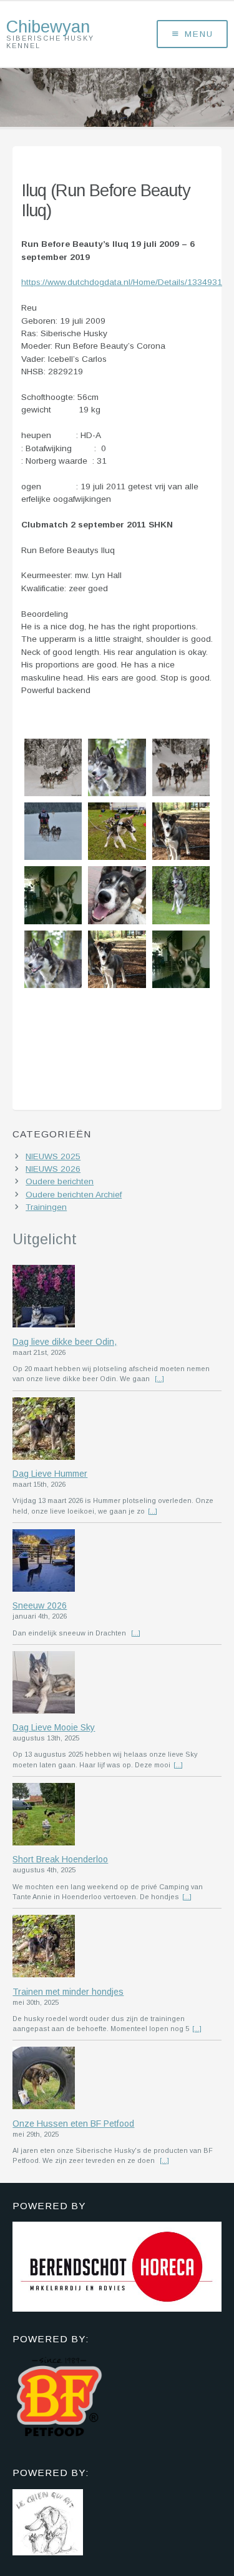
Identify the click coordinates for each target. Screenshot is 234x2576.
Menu (199, 34)
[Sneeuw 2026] (117, 1562)
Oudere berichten (60, 1181)
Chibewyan (48, 27)
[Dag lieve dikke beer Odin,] (117, 1297)
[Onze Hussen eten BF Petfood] (117, 2079)
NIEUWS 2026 (53, 1169)
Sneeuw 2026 (40, 1605)
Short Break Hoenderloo (60, 1859)
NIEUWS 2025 (53, 1156)
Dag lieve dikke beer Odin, (65, 1342)
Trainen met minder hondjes (68, 1992)
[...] (159, 1379)
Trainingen (46, 1207)
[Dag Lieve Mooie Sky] (117, 1684)
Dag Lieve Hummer (50, 1474)
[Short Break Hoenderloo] (117, 1815)
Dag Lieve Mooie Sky (54, 1727)
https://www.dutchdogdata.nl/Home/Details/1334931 (122, 282)
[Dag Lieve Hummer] (117, 1430)
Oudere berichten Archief (74, 1195)
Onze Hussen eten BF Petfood (73, 2124)
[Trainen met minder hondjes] (117, 1947)
